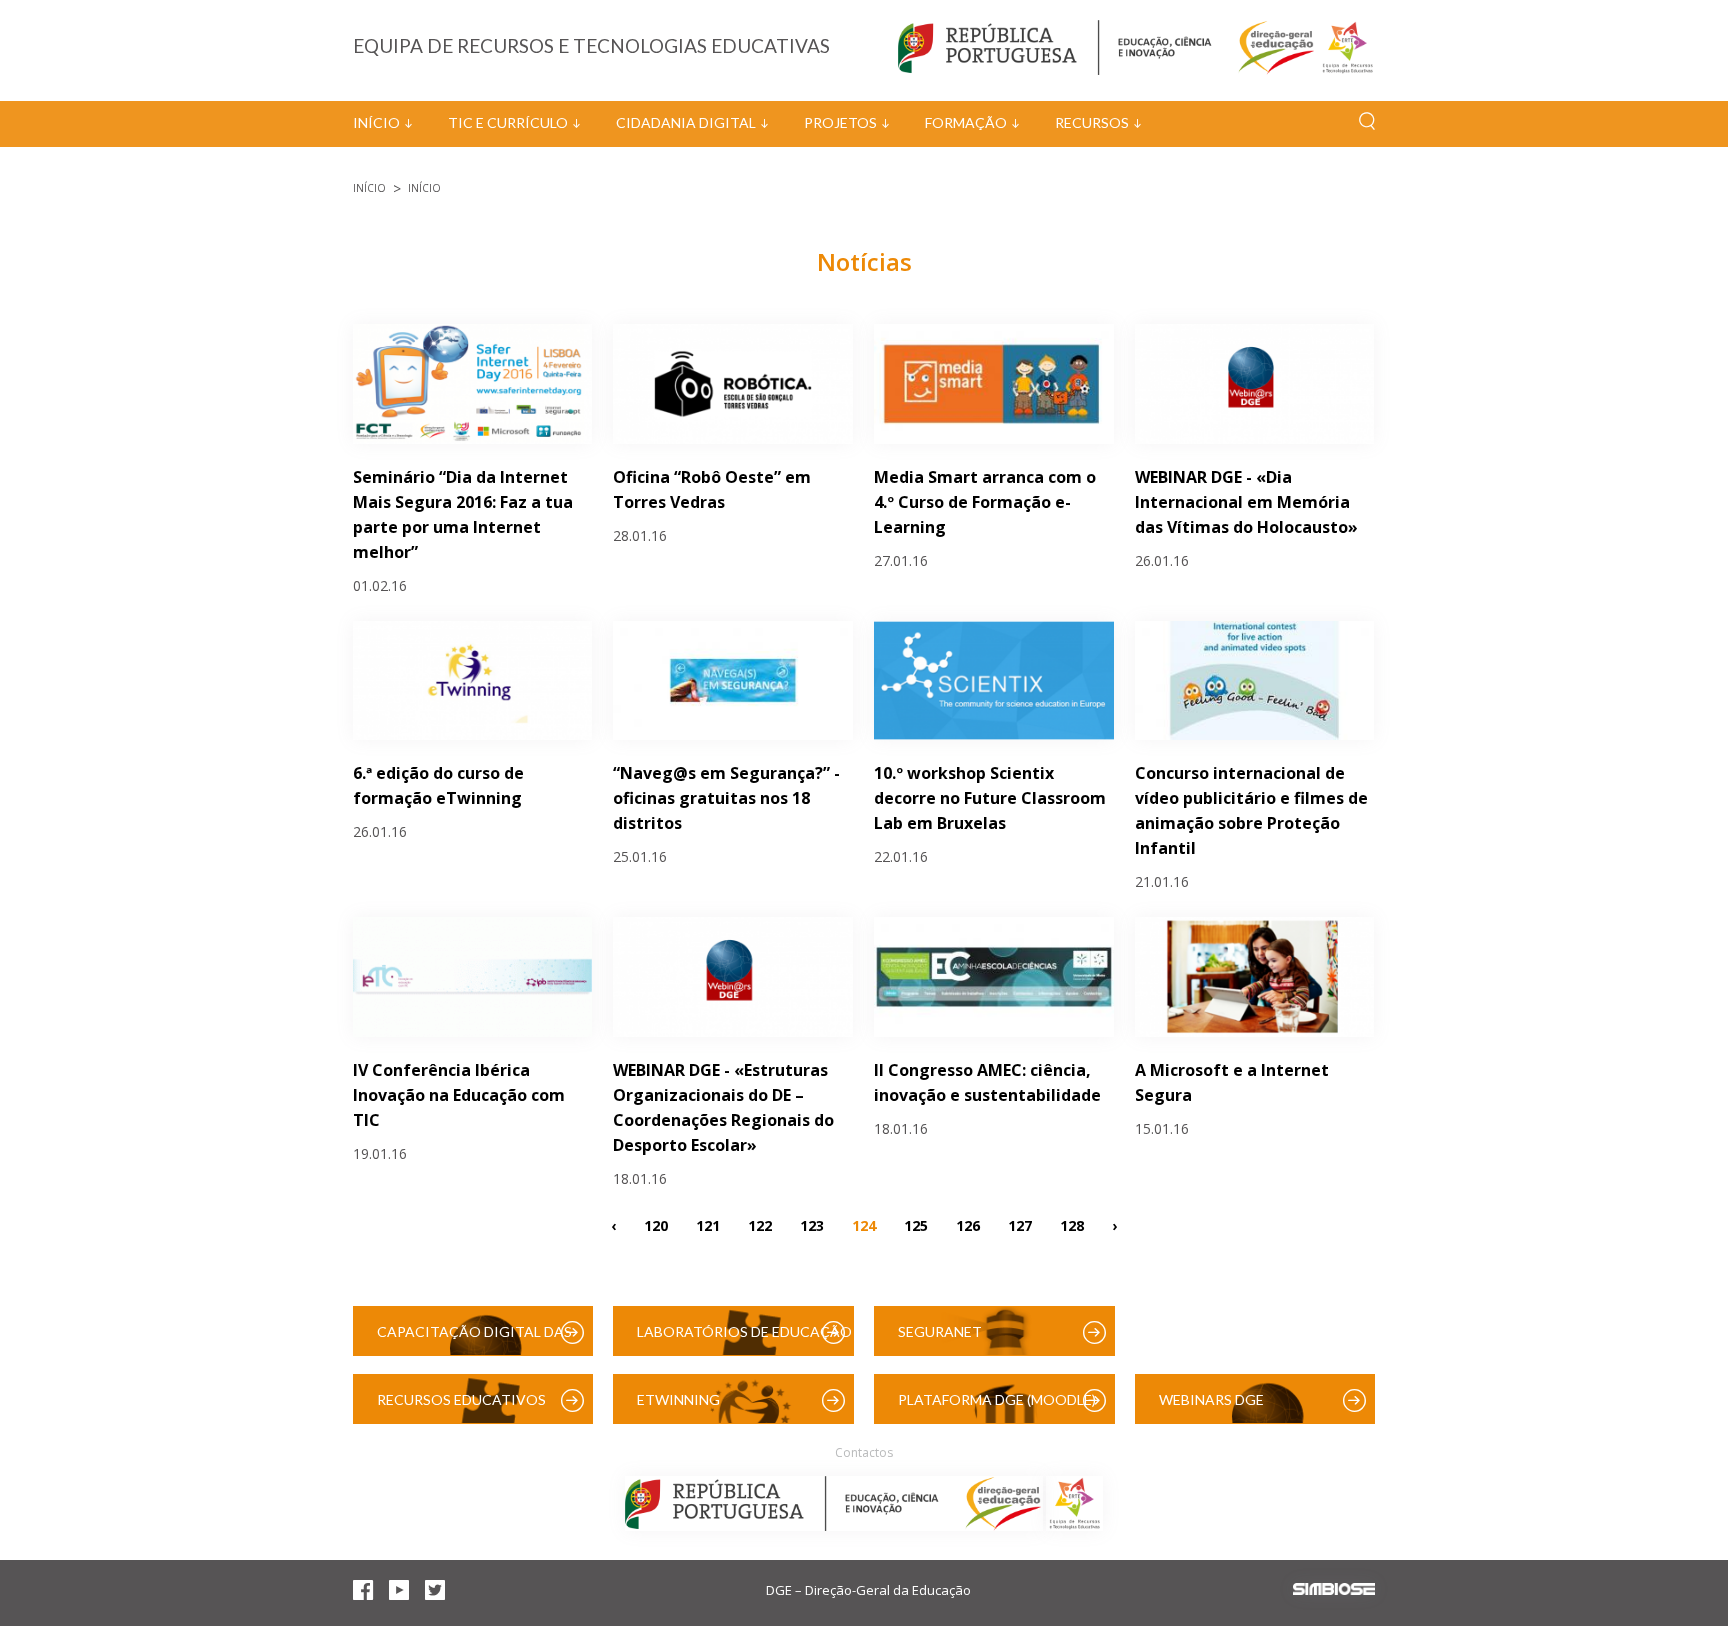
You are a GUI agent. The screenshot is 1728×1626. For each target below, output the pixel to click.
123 (812, 1224)
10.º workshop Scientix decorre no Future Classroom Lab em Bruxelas (990, 798)
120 (656, 1224)
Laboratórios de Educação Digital (744, 1339)
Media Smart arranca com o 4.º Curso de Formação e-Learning (985, 502)
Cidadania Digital (686, 122)
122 (760, 1224)
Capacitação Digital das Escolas (474, 1339)
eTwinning (678, 1399)
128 (1072, 1224)
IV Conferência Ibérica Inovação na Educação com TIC (459, 1095)
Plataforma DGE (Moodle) (997, 1399)
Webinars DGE (1211, 1399)
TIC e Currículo (508, 122)
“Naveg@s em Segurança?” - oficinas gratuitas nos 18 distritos (726, 798)
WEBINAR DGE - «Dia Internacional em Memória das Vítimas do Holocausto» (1246, 502)
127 (1020, 1224)
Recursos (1092, 122)
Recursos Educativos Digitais (461, 1407)
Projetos (840, 122)
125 (916, 1224)
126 (968, 1224)
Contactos (864, 1452)
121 (708, 1224)
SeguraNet (940, 1331)
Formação (966, 122)
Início (376, 122)
